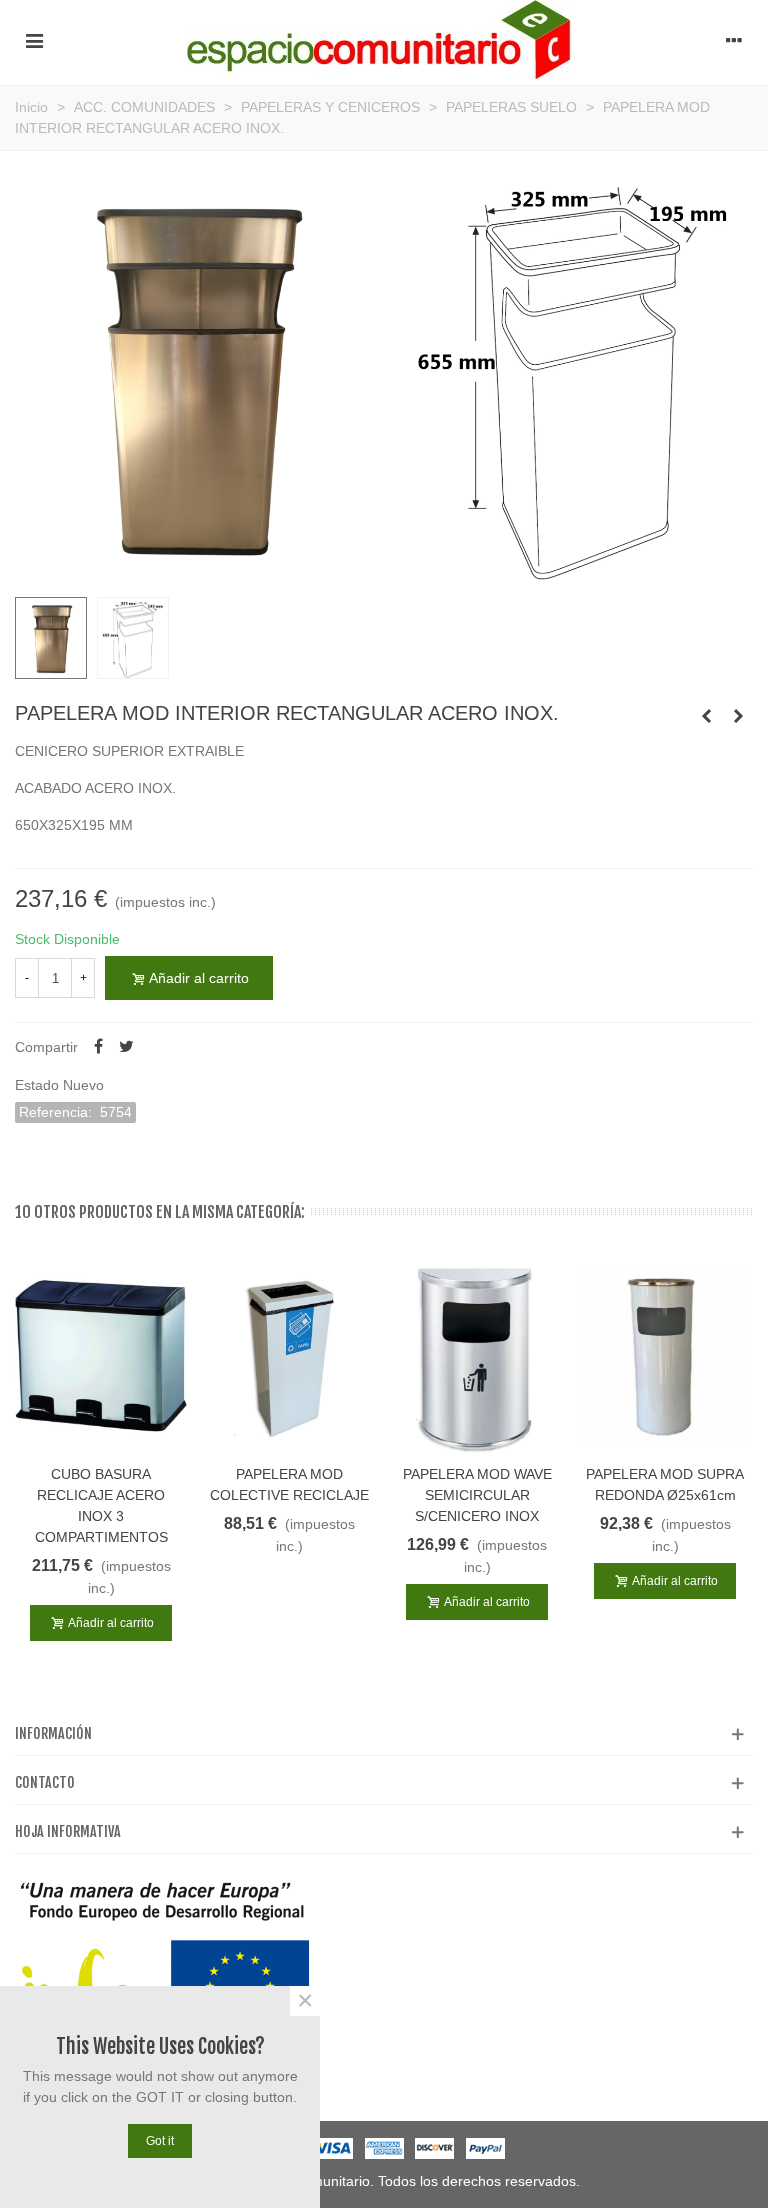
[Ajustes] (734, 40)
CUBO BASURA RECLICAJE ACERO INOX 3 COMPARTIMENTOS (101, 1505)
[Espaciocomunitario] (384, 40)
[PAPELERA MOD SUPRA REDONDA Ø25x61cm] (665, 1356)
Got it (160, 2141)
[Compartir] (98, 1047)
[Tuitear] (126, 1047)
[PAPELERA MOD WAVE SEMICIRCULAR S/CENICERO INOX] (477, 1356)
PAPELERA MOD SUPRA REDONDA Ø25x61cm (665, 1484)
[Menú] (34, 40)
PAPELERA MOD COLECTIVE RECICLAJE (289, 1484)
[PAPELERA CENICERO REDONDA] (738, 716)
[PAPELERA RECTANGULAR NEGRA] (706, 716)
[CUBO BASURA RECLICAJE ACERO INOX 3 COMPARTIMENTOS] (101, 1356)
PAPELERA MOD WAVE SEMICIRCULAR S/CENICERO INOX (477, 1495)
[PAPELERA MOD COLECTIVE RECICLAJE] (289, 1356)
